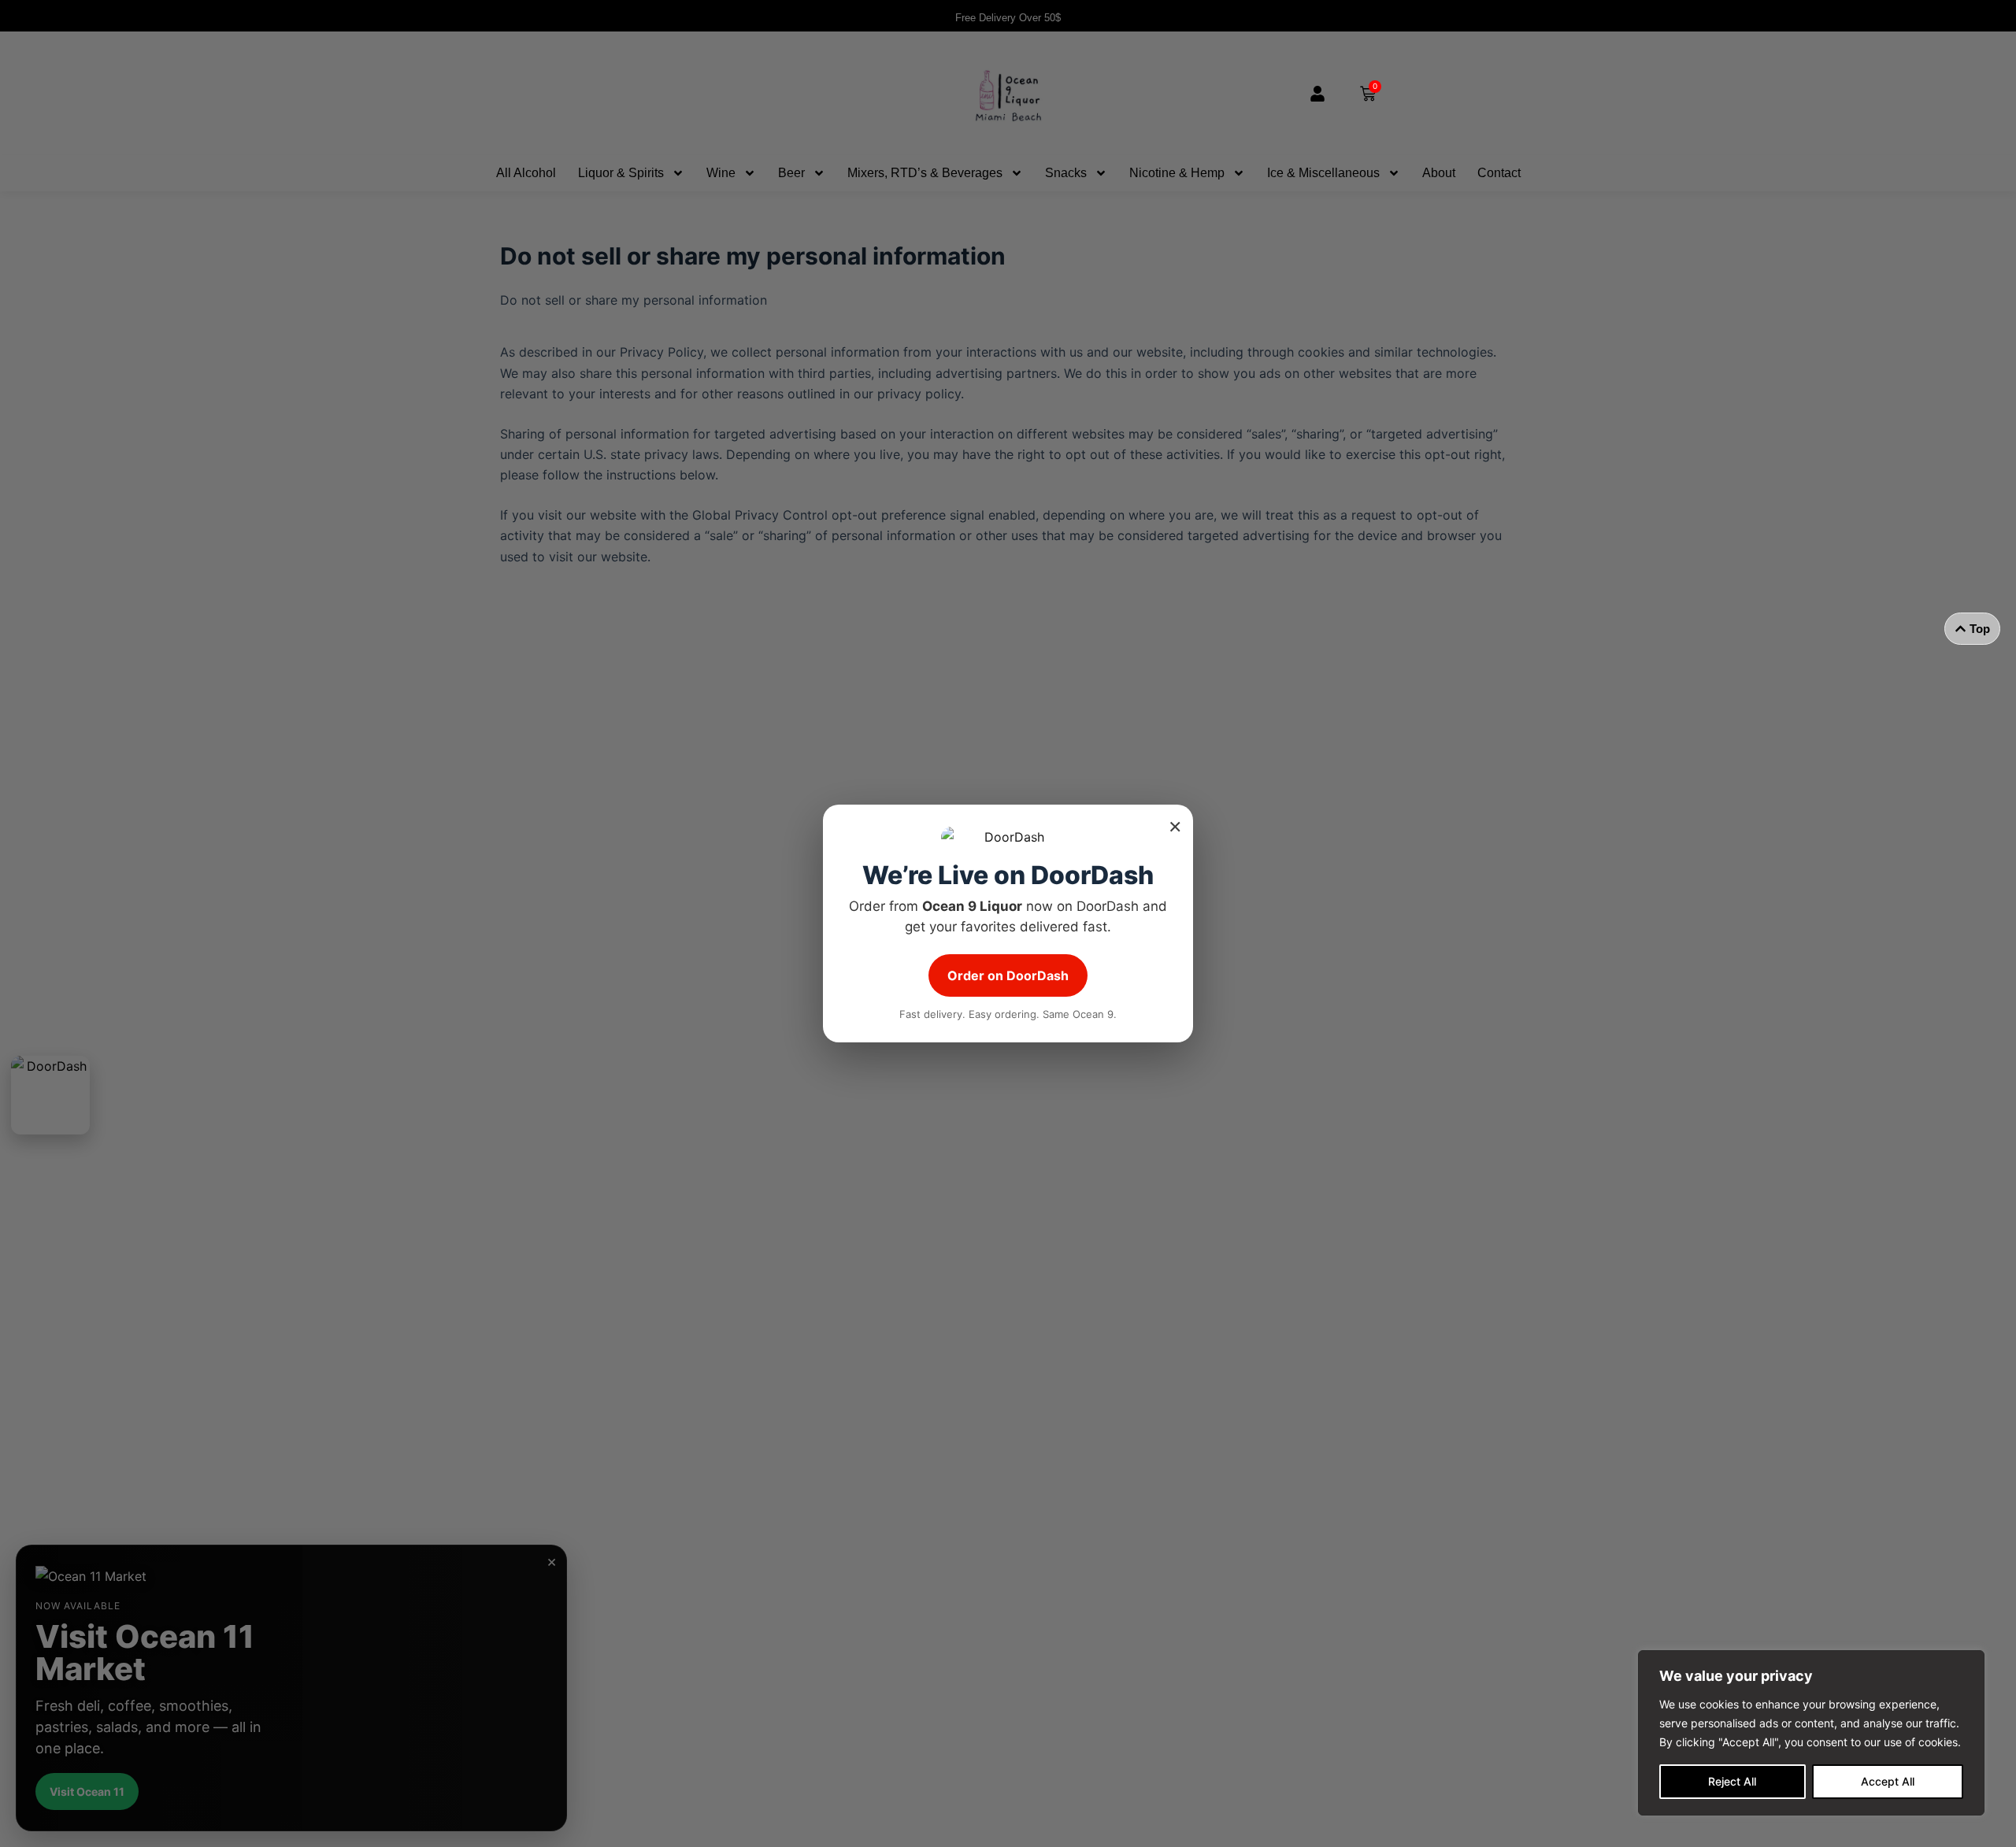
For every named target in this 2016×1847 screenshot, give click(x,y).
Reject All (1732, 1781)
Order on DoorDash (1008, 975)
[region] (1811, 1733)
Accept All (1888, 1781)
